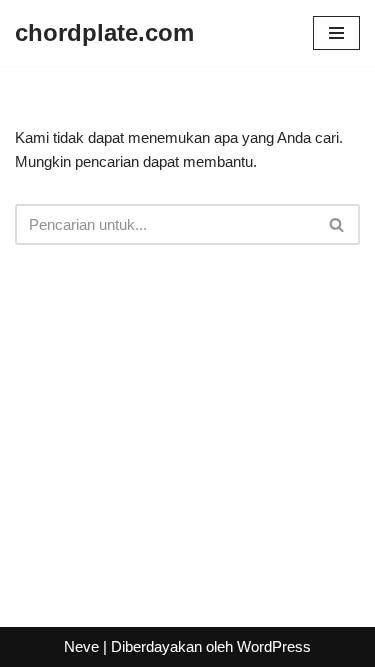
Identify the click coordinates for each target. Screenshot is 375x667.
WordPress (274, 646)
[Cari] (337, 224)
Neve (81, 646)
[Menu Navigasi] (336, 33)
